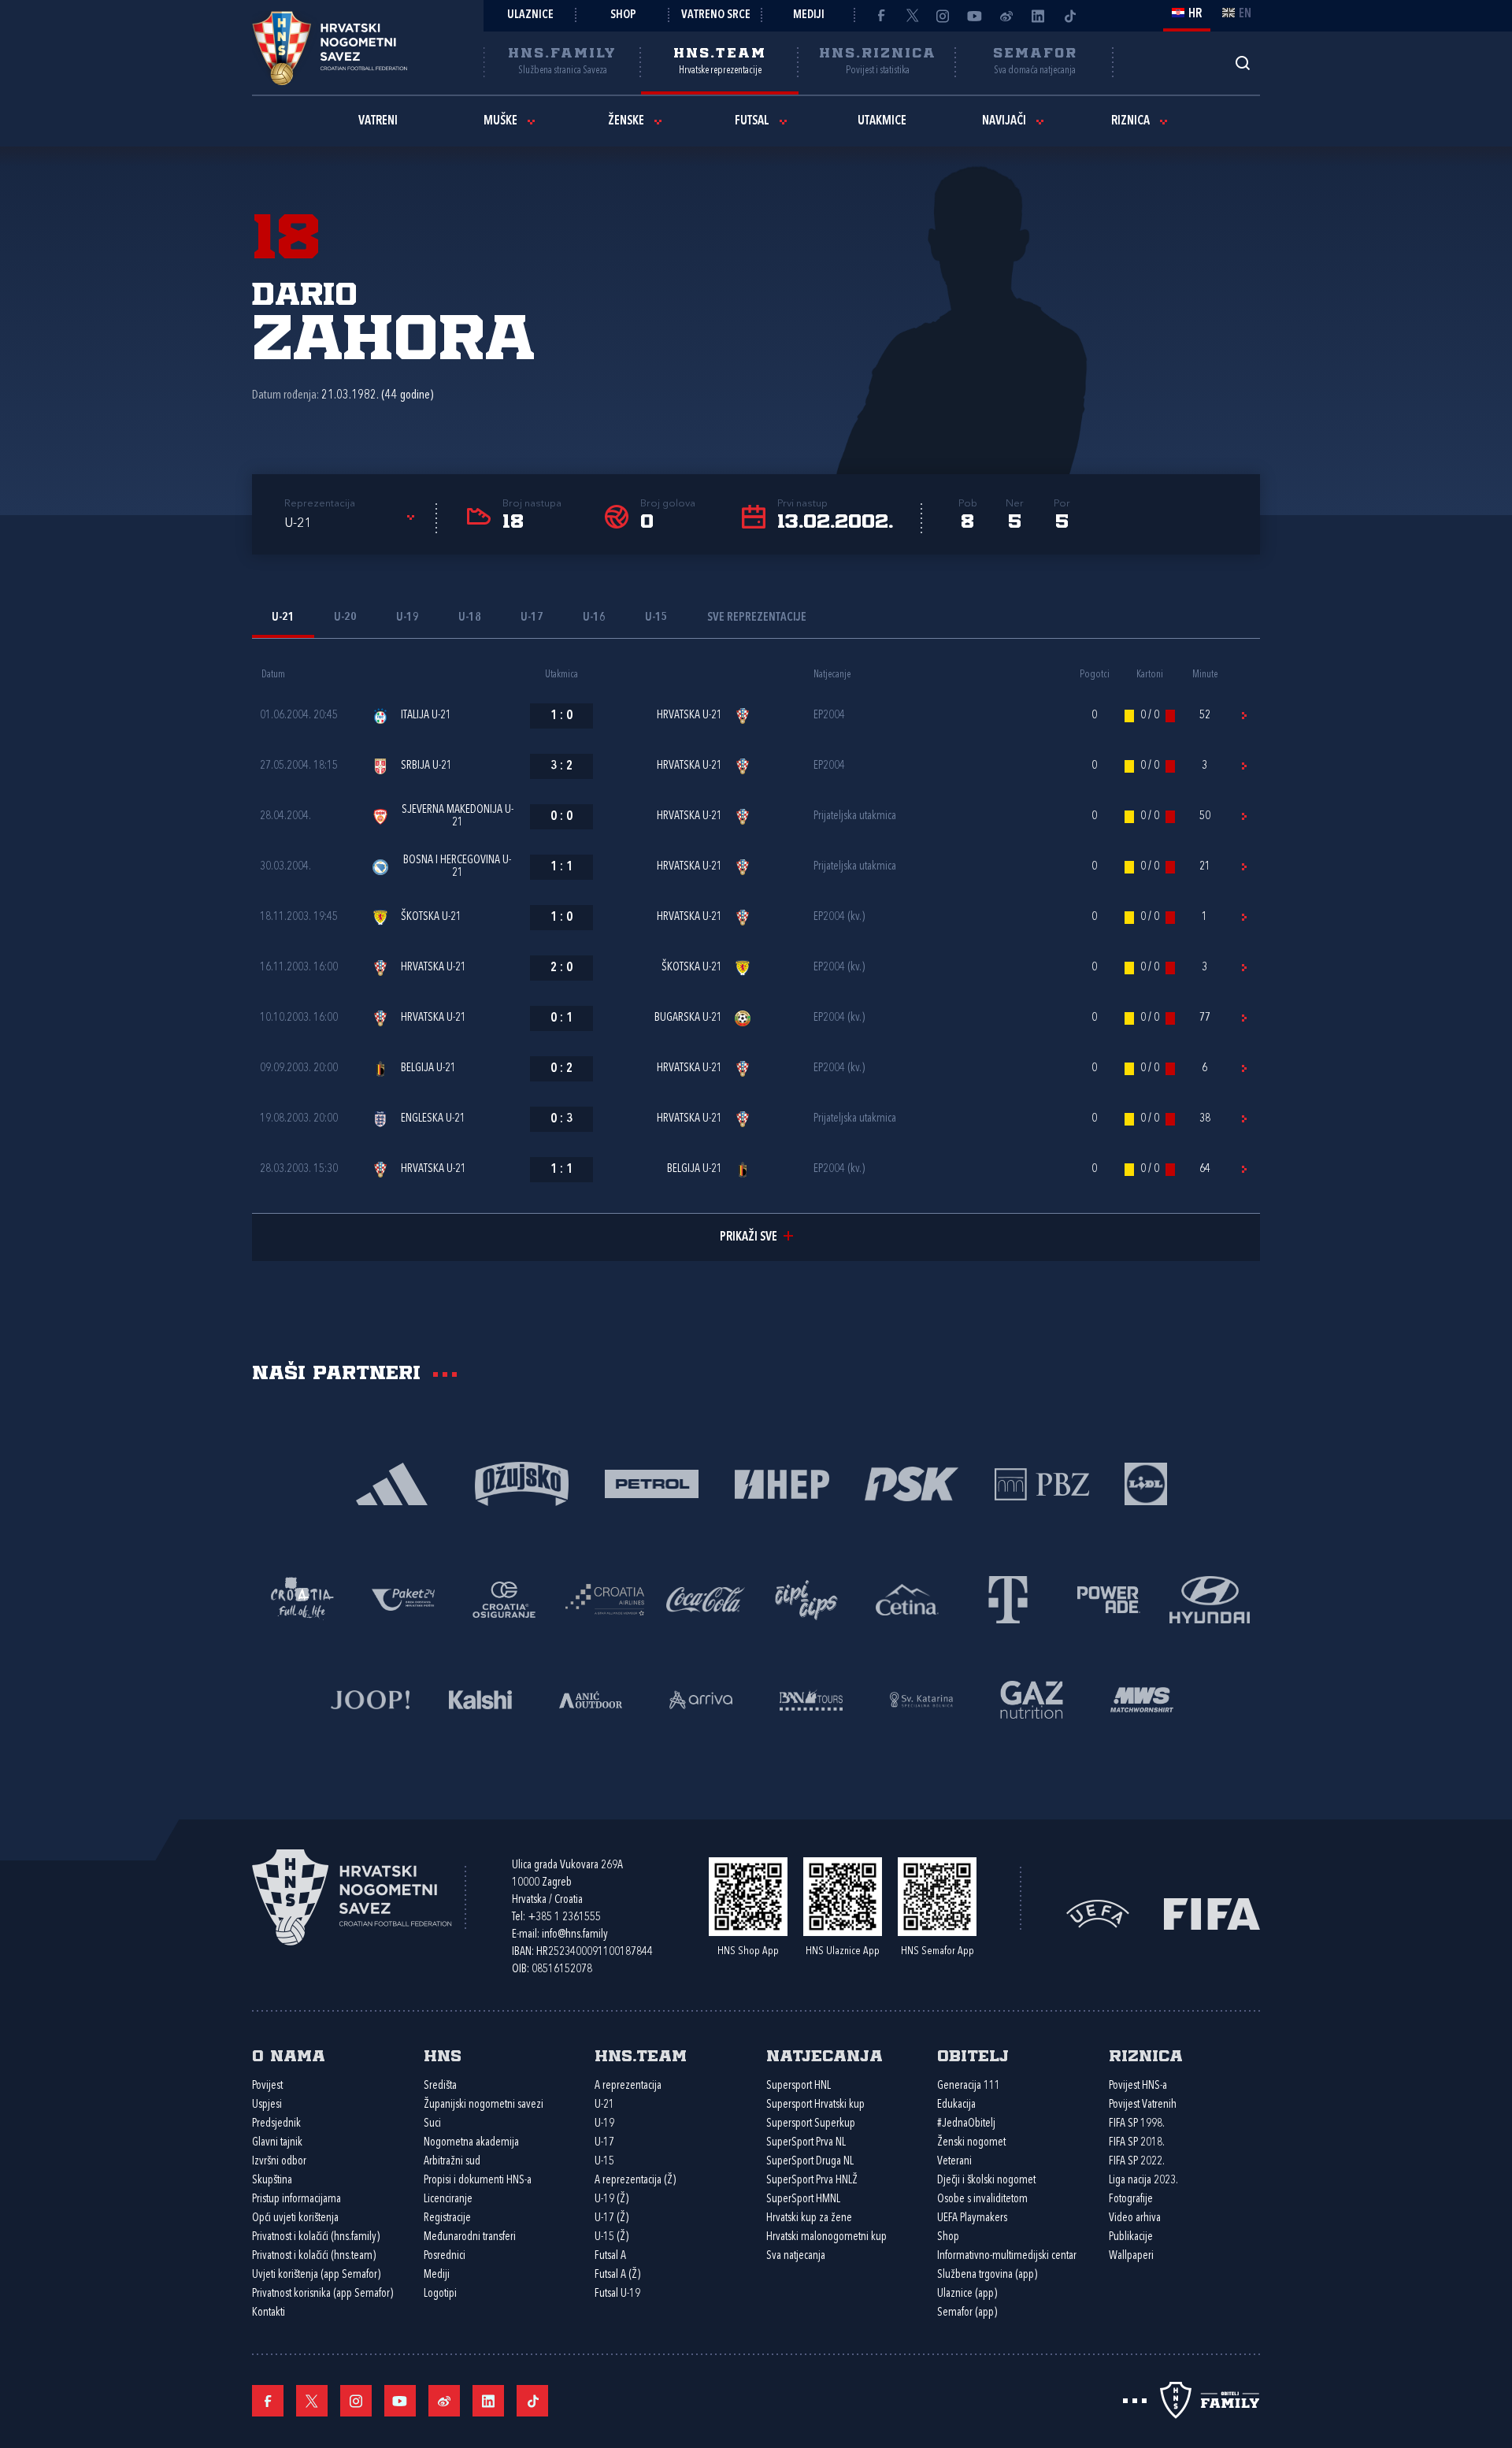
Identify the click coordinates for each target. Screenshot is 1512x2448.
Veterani (954, 2162)
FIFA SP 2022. (1137, 2162)
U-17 (604, 2143)
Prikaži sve (749, 1237)
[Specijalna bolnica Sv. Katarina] (921, 1699)
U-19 (604, 2124)
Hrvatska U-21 (689, 716)
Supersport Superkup (811, 2124)
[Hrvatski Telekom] (1008, 1599)
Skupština (272, 2181)
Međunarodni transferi (470, 2237)
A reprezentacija (628, 2086)
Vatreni (378, 121)
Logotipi (440, 2294)
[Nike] (392, 1483)
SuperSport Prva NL (806, 2143)
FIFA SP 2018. (1137, 2143)
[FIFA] (1212, 1912)
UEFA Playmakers (972, 2218)
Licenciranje (448, 2199)
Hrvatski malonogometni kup (826, 2237)
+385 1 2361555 (564, 1918)
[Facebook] (880, 16)
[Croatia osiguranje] (504, 1599)
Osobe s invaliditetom (982, 2199)
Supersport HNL (799, 2086)
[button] (352, 524)
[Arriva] (701, 1699)
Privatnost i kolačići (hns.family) (316, 2237)
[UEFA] (1098, 1912)
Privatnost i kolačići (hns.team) (314, 2256)
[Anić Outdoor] (591, 1699)
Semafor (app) (967, 2313)
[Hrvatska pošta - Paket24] (403, 1599)
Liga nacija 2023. (1143, 2181)
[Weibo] (1006, 16)
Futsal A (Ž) (617, 2275)
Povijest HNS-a (1138, 2086)
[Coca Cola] (706, 1599)
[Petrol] (652, 1483)
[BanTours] (811, 1699)
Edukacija (956, 2105)
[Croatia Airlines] (605, 1599)
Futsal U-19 (617, 2294)
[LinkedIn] (1038, 16)
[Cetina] (907, 1599)
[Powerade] (1109, 1599)
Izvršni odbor (279, 2162)
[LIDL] (1146, 1483)
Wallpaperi (1131, 2256)
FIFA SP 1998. (1137, 2124)
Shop (623, 15)
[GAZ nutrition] (1032, 1699)
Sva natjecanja (796, 2256)
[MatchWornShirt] (1142, 1699)
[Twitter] (912, 16)
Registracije (447, 2218)
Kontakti (269, 2313)
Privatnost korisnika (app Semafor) (322, 2294)
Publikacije (1131, 2237)
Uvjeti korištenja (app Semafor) (316, 2275)
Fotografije (1131, 2199)
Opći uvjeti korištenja (295, 2218)
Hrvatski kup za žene (809, 2218)
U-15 (604, 2162)
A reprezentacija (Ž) (635, 2181)
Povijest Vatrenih (1143, 2105)
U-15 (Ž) (611, 2237)
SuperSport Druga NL (810, 2162)
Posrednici (445, 2256)
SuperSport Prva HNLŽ (812, 2181)
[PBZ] (1041, 1483)
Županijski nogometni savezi (484, 2105)
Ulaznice (530, 15)
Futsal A (610, 2256)
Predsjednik (276, 2124)
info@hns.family (575, 1935)
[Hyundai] (1210, 1599)
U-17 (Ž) (611, 2218)
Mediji (809, 15)
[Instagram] (943, 16)
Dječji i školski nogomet (986, 2181)
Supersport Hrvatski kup (815, 2105)
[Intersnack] (806, 1599)
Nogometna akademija (471, 2143)
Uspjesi (267, 2105)
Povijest (267, 2086)
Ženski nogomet (971, 2143)
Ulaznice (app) (967, 2294)
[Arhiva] (1242, 63)
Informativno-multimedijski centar (1007, 2256)
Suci (432, 2124)
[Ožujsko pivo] (522, 1483)
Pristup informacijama (296, 2199)
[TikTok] (1069, 16)
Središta (440, 2086)
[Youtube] (975, 16)
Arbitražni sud (452, 2162)
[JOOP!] (370, 1699)
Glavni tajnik (277, 2143)
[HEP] (782, 1483)
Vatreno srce (716, 15)
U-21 (604, 2105)
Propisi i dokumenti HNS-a (478, 2181)
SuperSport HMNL (803, 2199)
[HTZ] (302, 1599)
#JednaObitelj (966, 2124)
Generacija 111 (969, 2086)
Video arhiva (1135, 2218)
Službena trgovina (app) (987, 2275)
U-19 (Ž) (611, 2199)
